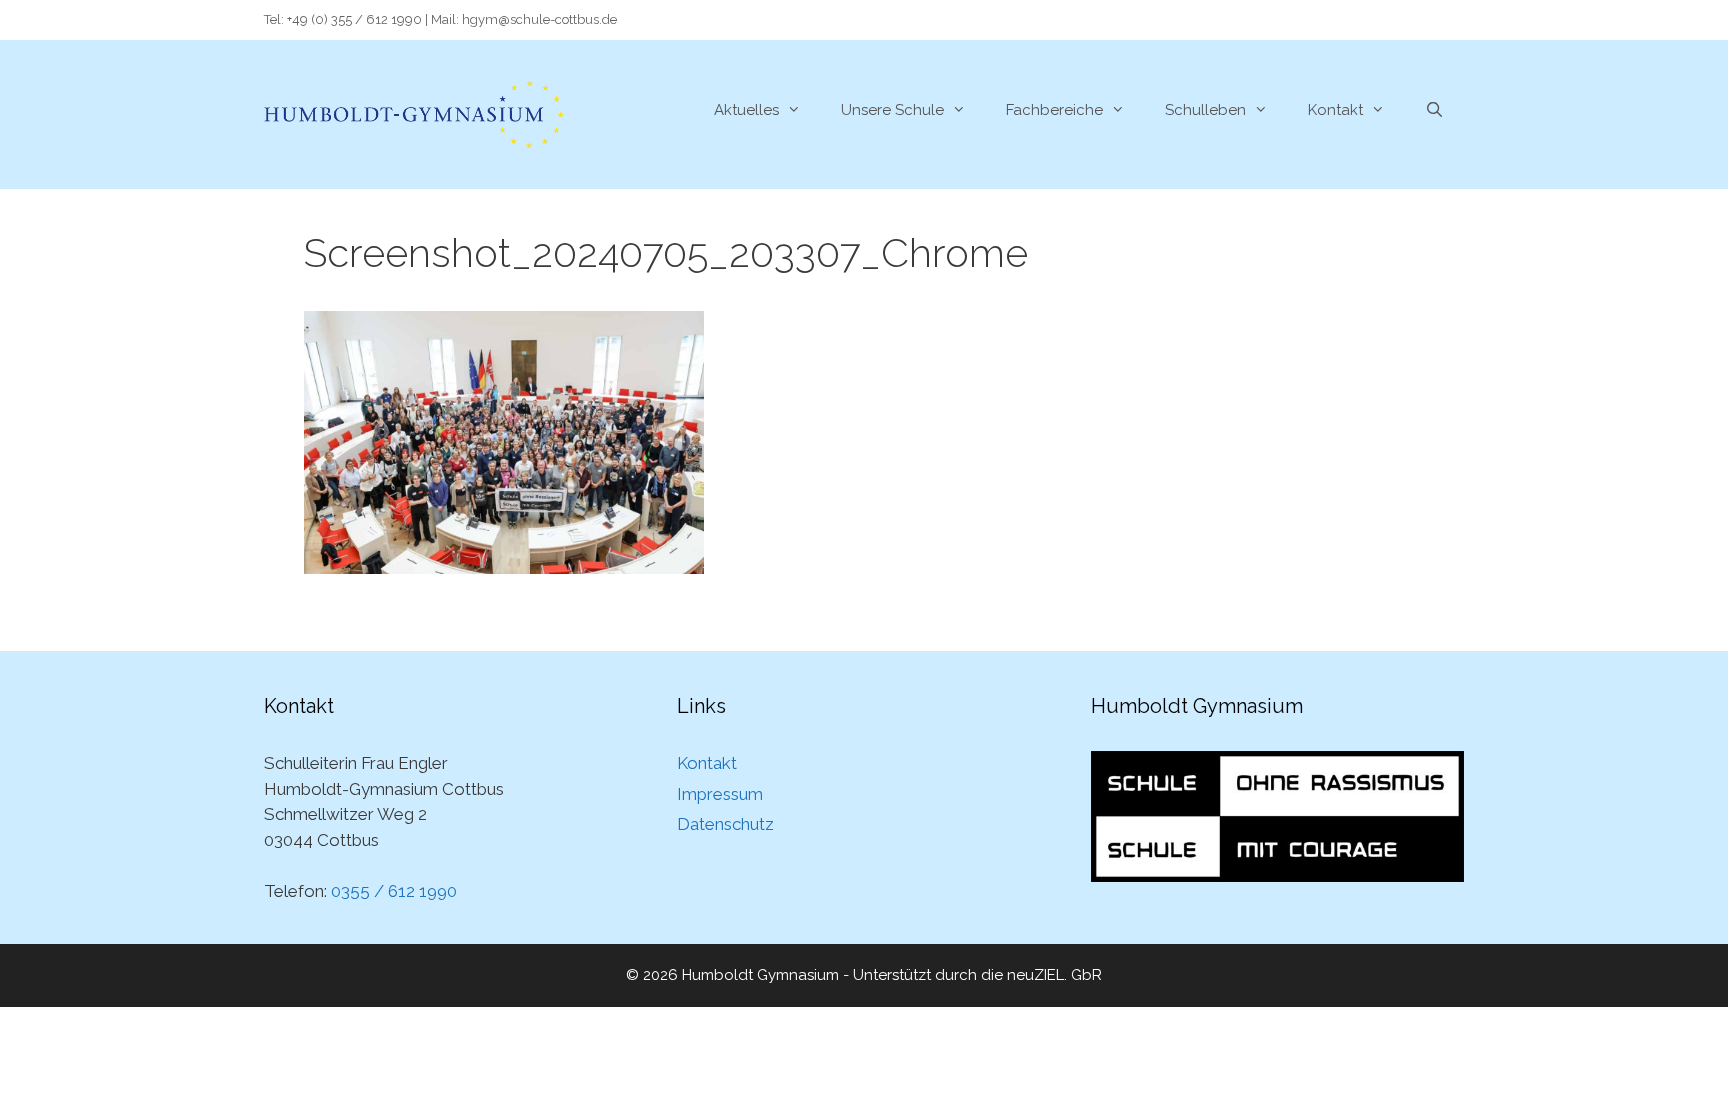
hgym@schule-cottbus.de (539, 19)
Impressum (720, 794)
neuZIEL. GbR (1054, 975)
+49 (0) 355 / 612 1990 (354, 19)
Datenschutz (725, 824)
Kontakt (1335, 110)
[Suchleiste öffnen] (1434, 110)
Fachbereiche (1054, 110)
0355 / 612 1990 (394, 891)
